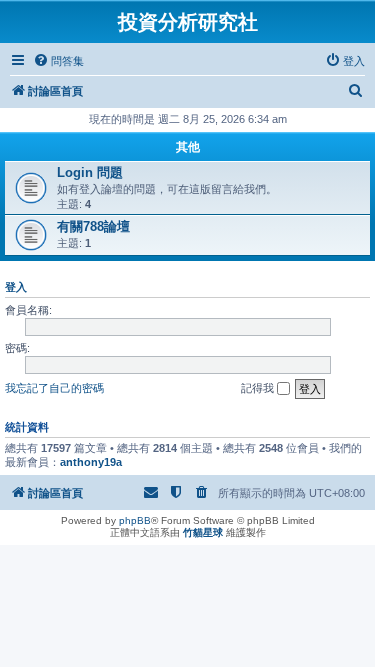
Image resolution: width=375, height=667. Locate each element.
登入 (16, 287)
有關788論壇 (93, 226)
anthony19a (91, 462)
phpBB (135, 520)
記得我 (259, 388)
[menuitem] (58, 61)
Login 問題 (90, 172)
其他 (188, 147)
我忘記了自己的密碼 (54, 388)
